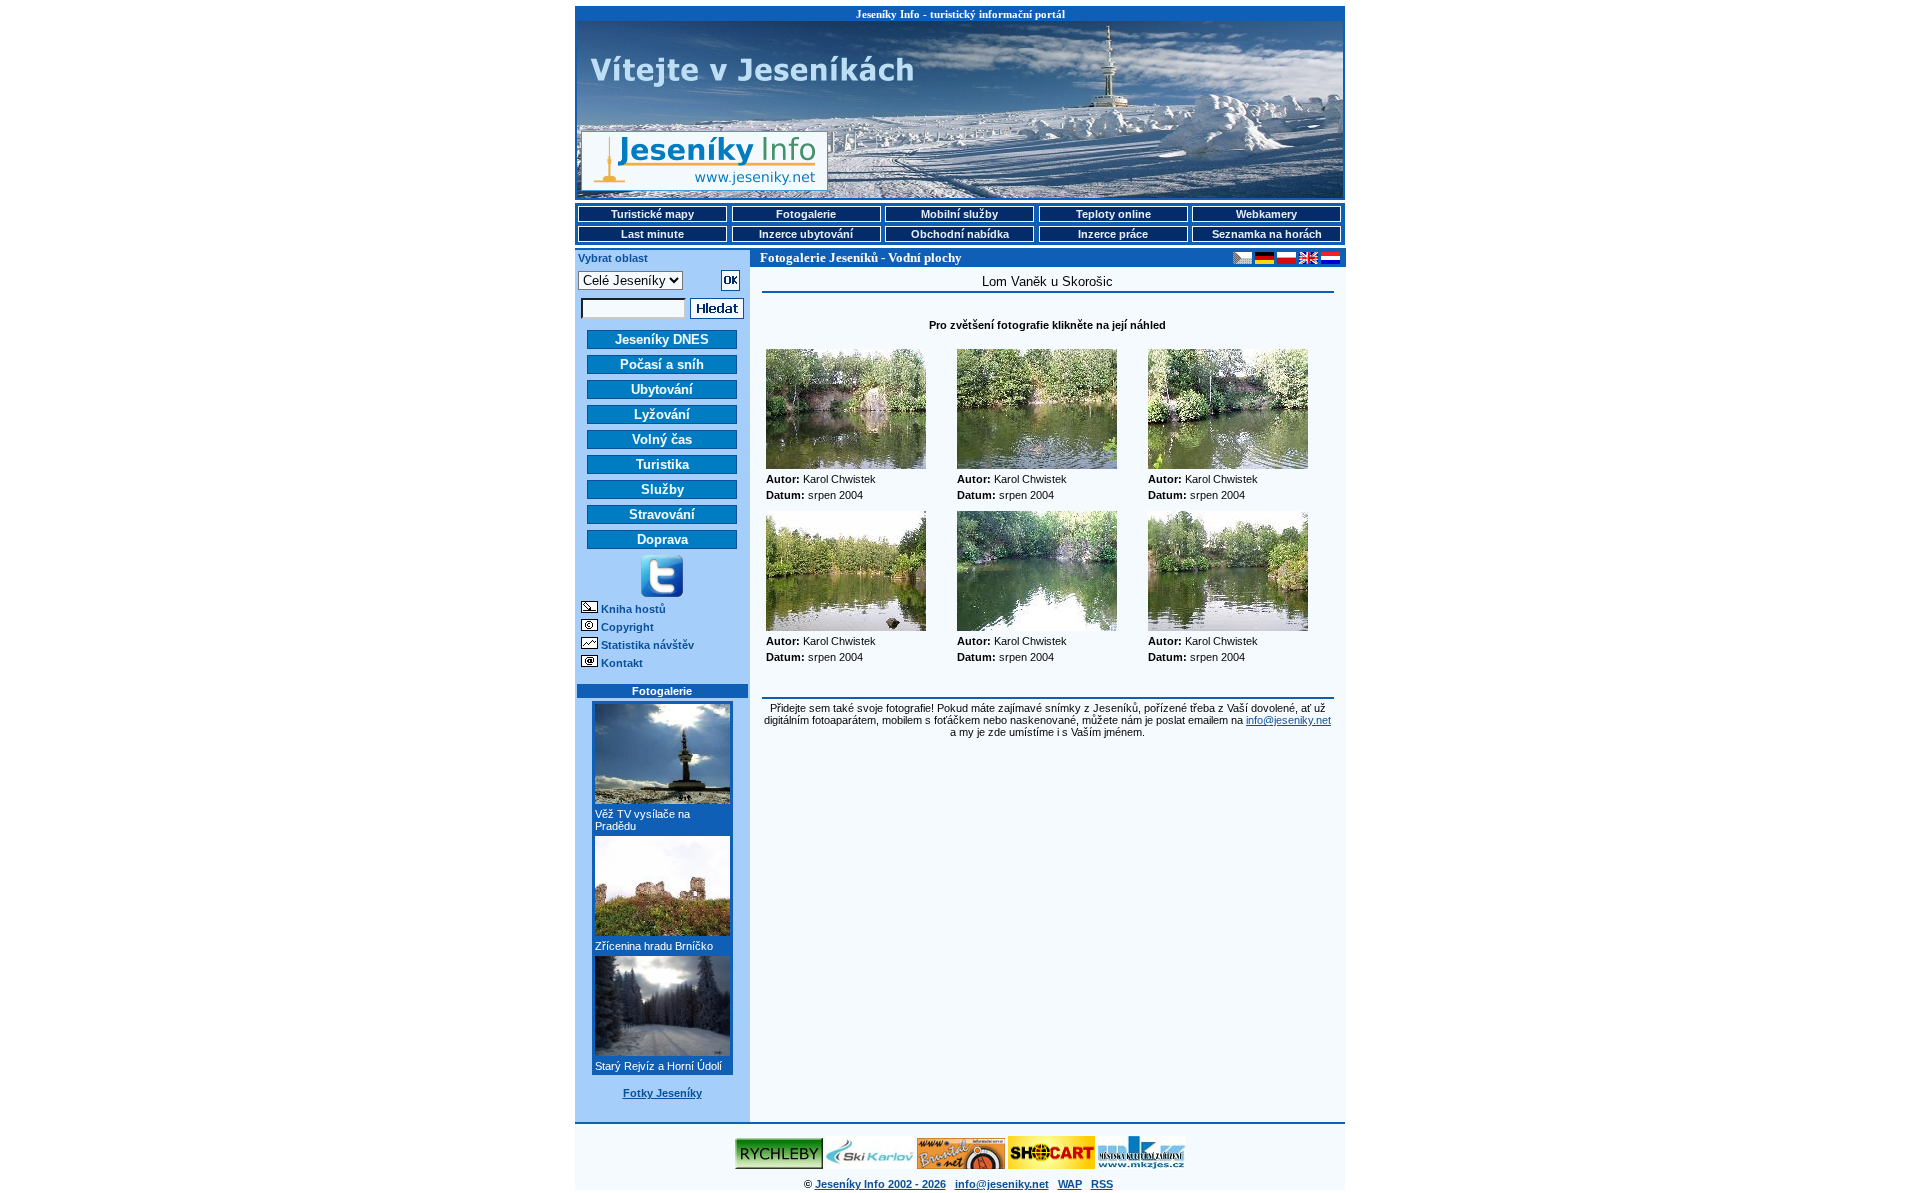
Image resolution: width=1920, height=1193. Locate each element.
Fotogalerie (806, 214)
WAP (1070, 1184)
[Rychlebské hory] (779, 1165)
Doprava (662, 539)
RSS (1102, 1184)
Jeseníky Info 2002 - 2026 (880, 1184)
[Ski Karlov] (870, 1165)
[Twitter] (662, 593)
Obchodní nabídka (960, 234)
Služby (662, 489)
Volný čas (662, 439)
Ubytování (662, 389)
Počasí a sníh (662, 364)
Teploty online (1113, 214)
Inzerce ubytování (806, 234)
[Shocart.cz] (1051, 1165)
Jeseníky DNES (662, 339)
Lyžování (662, 414)
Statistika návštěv (647, 645)
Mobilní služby (959, 214)
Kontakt (622, 663)
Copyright (627, 627)
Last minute (652, 234)
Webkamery (1266, 214)
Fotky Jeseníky (662, 1093)
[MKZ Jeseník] (1142, 1165)
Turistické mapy (652, 214)
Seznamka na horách (1267, 234)
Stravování (662, 514)
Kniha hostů (633, 609)
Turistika (662, 464)
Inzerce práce (1113, 234)
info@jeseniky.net (1288, 720)
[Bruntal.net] (961, 1165)
